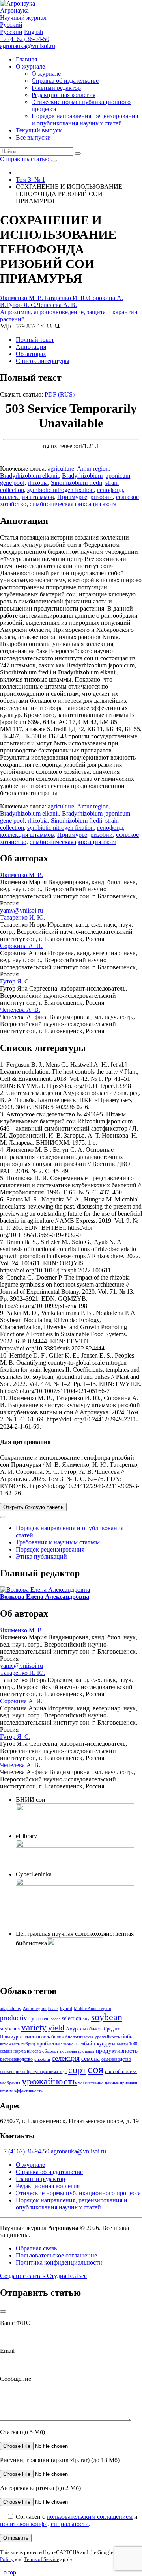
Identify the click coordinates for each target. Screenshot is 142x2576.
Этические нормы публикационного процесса (78, 2193)
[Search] (78, 153)
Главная (26, 59)
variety (34, 2027)
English (34, 32)
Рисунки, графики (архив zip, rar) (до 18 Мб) (60, 2460)
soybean (107, 2017)
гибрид (28, 2044)
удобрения (10, 2083)
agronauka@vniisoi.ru (28, 46)
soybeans (10, 2029)
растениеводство (16, 2059)
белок (58, 2037)
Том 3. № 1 (30, 180)
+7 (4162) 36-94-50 (25, 39)
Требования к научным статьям (58, 1542)
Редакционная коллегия (64, 95)
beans (53, 2009)
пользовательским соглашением (90, 2517)
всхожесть (10, 2044)
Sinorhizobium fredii (77, 483)
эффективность (28, 2091)
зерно (68, 2044)
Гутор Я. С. (21, 305)
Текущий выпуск (39, 130)
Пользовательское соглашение (56, 2255)
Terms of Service (42, 2559)
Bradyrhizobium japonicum (96, 476)
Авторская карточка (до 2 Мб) (40, 2488)
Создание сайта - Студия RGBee (43, 2276)
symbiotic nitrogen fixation (61, 490)
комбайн (85, 2043)
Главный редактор (56, 88)
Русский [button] (11, 25)
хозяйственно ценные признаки (108, 2083)
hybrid (66, 2009)
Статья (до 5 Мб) (22, 2432)
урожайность (49, 2081)
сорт (77, 2070)
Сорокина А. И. (21, 946)
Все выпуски (33, 137)
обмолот (50, 2051)
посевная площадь (77, 2051)
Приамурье (72, 497)
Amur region (93, 468)
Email (7, 2351)
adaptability (11, 2009)
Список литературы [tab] (43, 361)
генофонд (110, 490)
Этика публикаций (41, 1556)
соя (95, 2069)
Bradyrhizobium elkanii (29, 476)
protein (43, 2019)
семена (91, 2059)
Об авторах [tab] (31, 354)
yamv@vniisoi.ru (21, 910)
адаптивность (37, 2037)
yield (56, 2028)
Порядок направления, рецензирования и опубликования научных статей (85, 120)
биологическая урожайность (93, 2037)
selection (72, 2018)
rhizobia (38, 483)
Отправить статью (25, 159)
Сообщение (16, 2379)
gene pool (12, 483)
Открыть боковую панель (33, 1507)
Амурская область (84, 2029)
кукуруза (106, 2044)
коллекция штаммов (27, 497)
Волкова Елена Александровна (45, 1597)
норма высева (27, 2051)
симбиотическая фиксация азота (73, 504)
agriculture (61, 468)
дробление (49, 2043)
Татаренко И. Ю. (66, 298)
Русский (11, 32)
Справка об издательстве (65, 81)
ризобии (102, 497)
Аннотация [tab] (31, 347)
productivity (17, 2018)
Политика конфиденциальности (59, 2262)
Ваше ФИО (15, 2323)
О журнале (30, 66)
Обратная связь (36, 2248)
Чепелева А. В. (57, 305)
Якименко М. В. (22, 298)
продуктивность (117, 2051)
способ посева (121, 2071)
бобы (127, 2036)
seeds (56, 2019)
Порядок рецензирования (50, 1549)
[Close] (3, 1517)
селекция (66, 2058)
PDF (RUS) (60, 394)
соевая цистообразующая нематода (33, 2072)
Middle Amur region (92, 2009)
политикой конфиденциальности (44, 2524)
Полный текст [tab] (35, 340)
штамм (6, 2091)
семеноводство (116, 2059)
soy (86, 2019)
